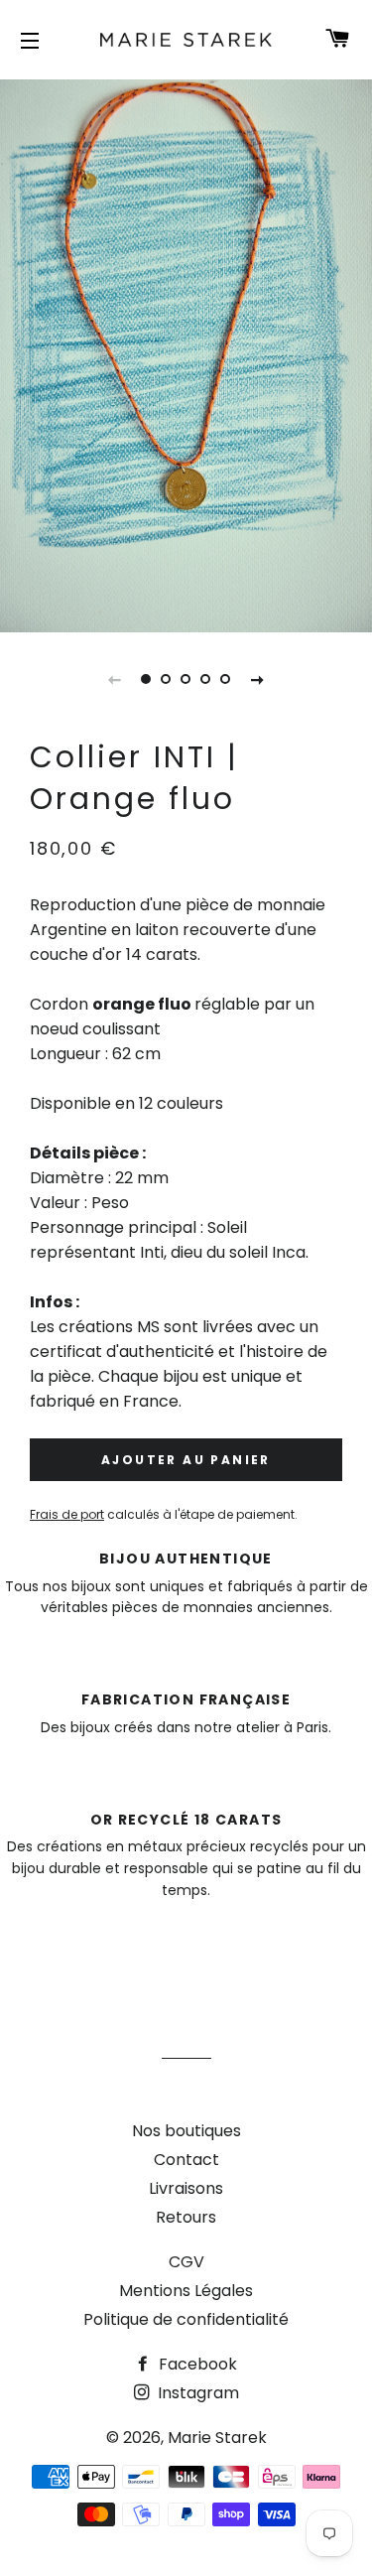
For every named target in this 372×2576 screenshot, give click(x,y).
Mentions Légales (186, 2291)
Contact (186, 2160)
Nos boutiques (186, 2131)
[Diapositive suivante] (258, 679)
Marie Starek (217, 2438)
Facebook (196, 2364)
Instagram (196, 2393)
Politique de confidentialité (186, 2319)
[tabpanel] (186, 353)
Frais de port (67, 1514)
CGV (186, 2262)
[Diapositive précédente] (115, 679)
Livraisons (186, 2188)
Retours (186, 2217)
